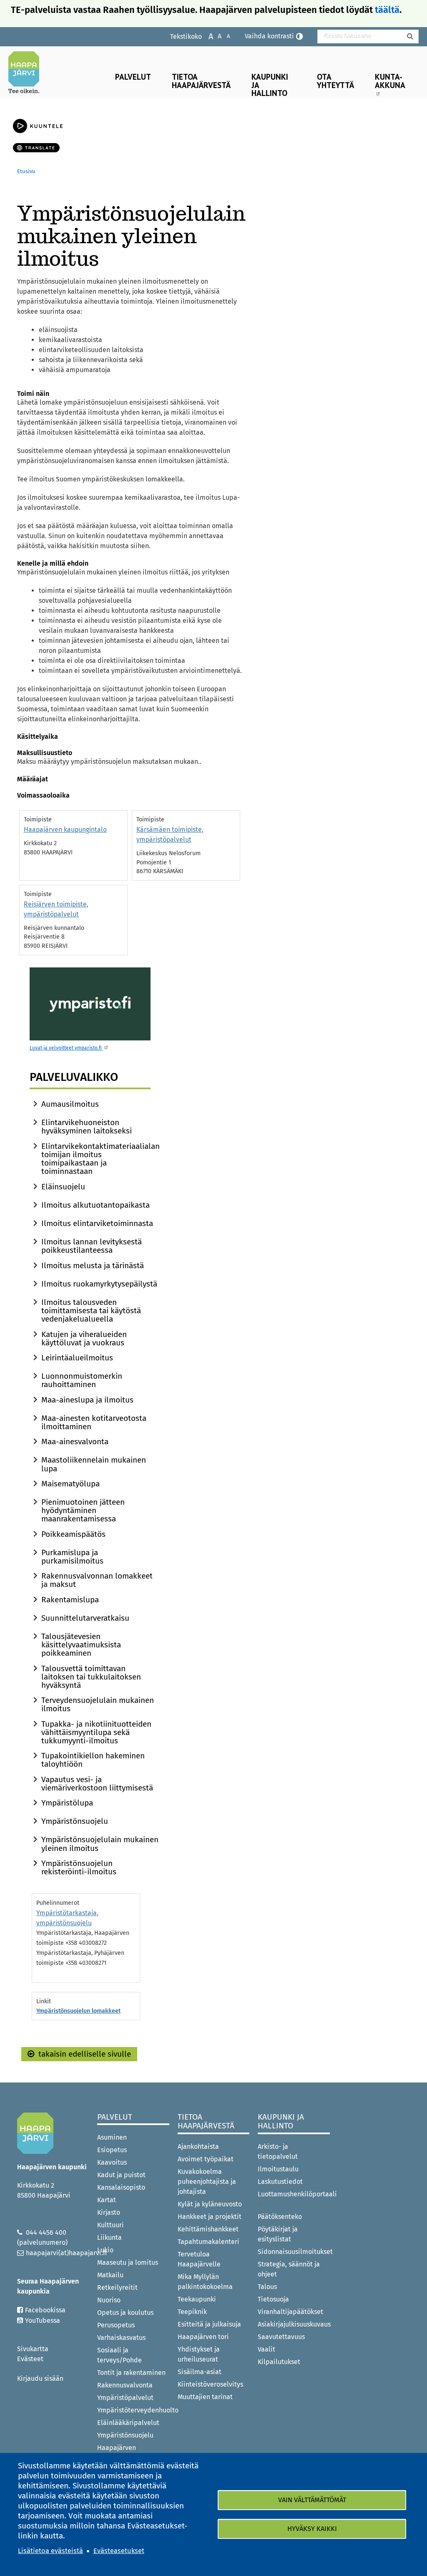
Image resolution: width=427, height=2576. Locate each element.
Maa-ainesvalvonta (75, 1442)
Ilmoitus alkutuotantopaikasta (95, 1205)
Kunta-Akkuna (390, 81)
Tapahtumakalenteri (208, 2242)
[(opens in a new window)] (90, 1004)
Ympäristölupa (67, 1803)
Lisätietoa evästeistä (50, 2551)
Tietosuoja (273, 2299)
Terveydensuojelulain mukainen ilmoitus (98, 1704)
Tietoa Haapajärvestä (201, 81)
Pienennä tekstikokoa (224, 36)
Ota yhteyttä (335, 81)
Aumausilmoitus (70, 1104)
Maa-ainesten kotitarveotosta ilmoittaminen (94, 1422)
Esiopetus (112, 2150)
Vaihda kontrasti (269, 36)
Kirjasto (109, 2212)
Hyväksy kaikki (312, 2529)
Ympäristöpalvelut (125, 2398)
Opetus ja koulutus (125, 2313)
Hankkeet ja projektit (210, 2217)
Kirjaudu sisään (40, 2378)
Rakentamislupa (70, 1600)
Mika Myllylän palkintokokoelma (205, 2282)
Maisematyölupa (70, 1484)
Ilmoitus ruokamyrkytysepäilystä (99, 1284)
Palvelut (133, 77)
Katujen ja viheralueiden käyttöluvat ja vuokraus (84, 1338)
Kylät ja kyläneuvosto (210, 2204)
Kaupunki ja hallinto (270, 84)
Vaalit (266, 2349)
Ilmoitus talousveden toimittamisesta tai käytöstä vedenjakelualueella (91, 1311)
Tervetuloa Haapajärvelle (199, 2259)
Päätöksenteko (280, 2217)
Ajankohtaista (198, 2147)
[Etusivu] (27, 72)
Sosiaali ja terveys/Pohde (119, 2355)
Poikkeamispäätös (73, 1534)
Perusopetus (116, 2325)
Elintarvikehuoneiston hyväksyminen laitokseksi (87, 1127)
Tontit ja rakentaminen (131, 2373)
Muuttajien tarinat (205, 2397)
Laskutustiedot (280, 2182)
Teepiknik (192, 2312)
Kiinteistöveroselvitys (210, 2384)
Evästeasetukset (119, 2551)
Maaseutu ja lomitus (128, 2262)
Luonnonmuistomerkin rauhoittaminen (82, 1380)
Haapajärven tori (203, 2337)
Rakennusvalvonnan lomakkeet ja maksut (97, 1580)
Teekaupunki (197, 2299)
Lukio (105, 2250)
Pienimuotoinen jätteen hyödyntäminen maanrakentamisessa (83, 1510)
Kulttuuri (111, 2225)
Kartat (107, 2200)
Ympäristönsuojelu (75, 1821)
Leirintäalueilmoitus (77, 1358)
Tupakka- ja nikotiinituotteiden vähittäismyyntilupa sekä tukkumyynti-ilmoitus (96, 1732)
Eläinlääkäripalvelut (128, 2423)
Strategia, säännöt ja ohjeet (289, 2269)
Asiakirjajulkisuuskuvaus (294, 2324)
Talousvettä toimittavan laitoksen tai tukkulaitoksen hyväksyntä (91, 1677)
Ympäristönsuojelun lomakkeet (78, 2011)
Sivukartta (33, 2349)
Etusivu (26, 171)
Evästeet (30, 2359)
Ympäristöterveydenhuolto (133, 2410)
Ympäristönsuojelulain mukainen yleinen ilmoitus (100, 1844)
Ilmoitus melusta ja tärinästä (93, 1265)
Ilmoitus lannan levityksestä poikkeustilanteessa (92, 1246)
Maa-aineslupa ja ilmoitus (87, 1400)
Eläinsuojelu (63, 1187)
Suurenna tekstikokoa (207, 36)
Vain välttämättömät (312, 2500)
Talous (267, 2287)
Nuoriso (109, 2300)
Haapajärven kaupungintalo (65, 830)
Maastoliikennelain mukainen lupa (94, 1464)
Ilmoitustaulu (278, 2169)
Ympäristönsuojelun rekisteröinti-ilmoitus (79, 1867)
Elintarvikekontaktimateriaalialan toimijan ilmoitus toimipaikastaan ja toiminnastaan (100, 1159)
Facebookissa (45, 2310)
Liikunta (109, 2237)
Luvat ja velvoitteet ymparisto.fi (66, 1048)
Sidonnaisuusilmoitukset (294, 2252)
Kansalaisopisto (122, 2187)
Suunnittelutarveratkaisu (85, 1618)
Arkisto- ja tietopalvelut (278, 2152)
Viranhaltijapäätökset (290, 2312)
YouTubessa (43, 2320)
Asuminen (112, 2137)
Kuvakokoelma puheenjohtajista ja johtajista (207, 2182)
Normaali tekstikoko (215, 36)
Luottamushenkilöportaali (294, 2194)
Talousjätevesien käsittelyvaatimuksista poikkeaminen (81, 1645)
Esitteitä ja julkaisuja (209, 2324)
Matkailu (110, 2275)
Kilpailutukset (279, 2362)
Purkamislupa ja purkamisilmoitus (72, 1557)
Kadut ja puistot (121, 2175)
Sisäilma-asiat (200, 2372)
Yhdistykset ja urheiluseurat (199, 2354)
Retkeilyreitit (117, 2288)
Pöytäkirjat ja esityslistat (278, 2234)
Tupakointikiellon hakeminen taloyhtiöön (93, 1760)
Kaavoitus (112, 2162)
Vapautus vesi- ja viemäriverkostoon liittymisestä (97, 1784)
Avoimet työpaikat (206, 2159)
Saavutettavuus (281, 2337)
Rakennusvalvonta (125, 2385)
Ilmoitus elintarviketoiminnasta (97, 1223)
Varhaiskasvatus (121, 2338)
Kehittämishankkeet (208, 2229)
